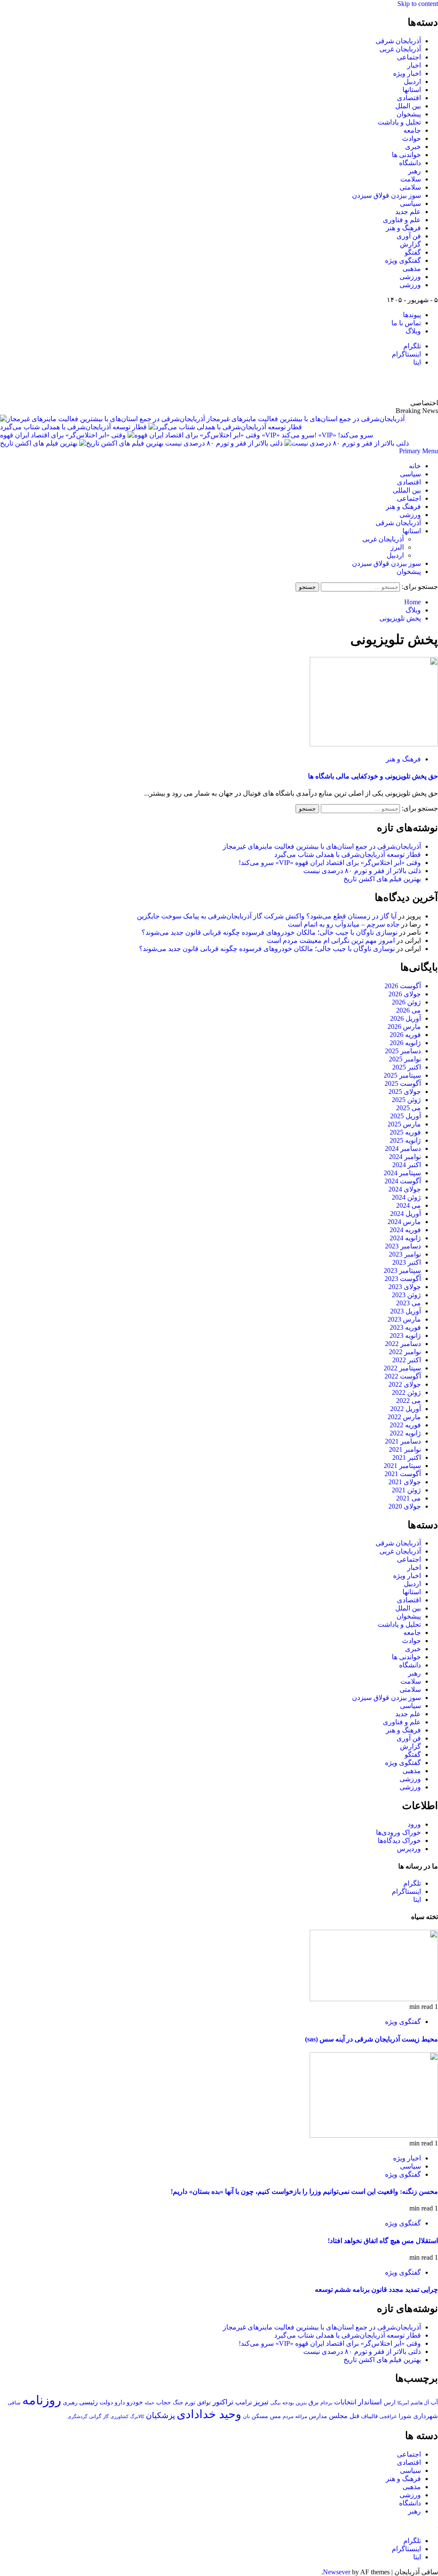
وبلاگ (413, 331)
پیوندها (412, 315)
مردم (288, 2416)
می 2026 (408, 1010)
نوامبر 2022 (405, 1352)
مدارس (318, 2416)
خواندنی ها (406, 155)
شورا (405, 2416)
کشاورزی (119, 2417)
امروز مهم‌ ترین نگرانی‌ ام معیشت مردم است (331, 940)
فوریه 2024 (405, 1230)
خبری (413, 147)
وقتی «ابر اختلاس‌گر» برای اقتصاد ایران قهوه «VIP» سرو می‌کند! (186, 435)
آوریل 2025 (405, 1116)
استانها (412, 90)
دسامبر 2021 (403, 1441)
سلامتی (410, 187)
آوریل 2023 (405, 1311)
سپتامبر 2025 (402, 1075)
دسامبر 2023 (403, 1246)
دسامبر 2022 (403, 1344)
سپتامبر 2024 (402, 1173)
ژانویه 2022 (405, 1433)
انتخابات (345, 2402)
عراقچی (388, 2416)
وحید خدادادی (209, 2414)
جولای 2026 (405, 994)
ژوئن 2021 (406, 1490)
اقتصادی (409, 98)
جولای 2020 (405, 1506)
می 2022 (408, 1401)
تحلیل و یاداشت (399, 122)
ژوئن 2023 (406, 1295)
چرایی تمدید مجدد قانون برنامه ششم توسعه (376, 2289)
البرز (397, 547)
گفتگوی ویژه (403, 260)
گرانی (95, 2417)
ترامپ (244, 2402)
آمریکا (403, 2403)
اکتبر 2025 (407, 1067)
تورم (190, 2403)
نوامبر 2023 (405, 1254)
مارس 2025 (404, 1124)
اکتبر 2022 (407, 1360)
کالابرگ (137, 2416)
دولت (106, 2402)
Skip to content (418, 4)
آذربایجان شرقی (398, 41)
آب (434, 2402)
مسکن (260, 2416)
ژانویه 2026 (405, 1043)
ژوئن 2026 (406, 1002)
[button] (419, 451)
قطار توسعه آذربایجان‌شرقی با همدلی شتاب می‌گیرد (73, 427)
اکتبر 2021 (407, 1457)
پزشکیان (160, 2415)
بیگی (275, 2403)
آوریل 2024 (405, 1214)
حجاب (164, 2402)
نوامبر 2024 (405, 1157)
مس (275, 2416)
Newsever (337, 2572)
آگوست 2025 (403, 1083)
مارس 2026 (404, 1027)
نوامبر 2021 (405, 1449)
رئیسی (89, 2402)
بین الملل (408, 106)
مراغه (301, 2416)
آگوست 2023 (403, 1279)
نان (246, 2416)
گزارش (410, 244)
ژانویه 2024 (405, 1238)
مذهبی (412, 269)
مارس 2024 (404, 1222)
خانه (415, 466)
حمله (149, 2403)
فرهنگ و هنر (403, 228)
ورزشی (410, 277)
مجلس (338, 2416)
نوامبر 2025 (405, 1059)
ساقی (14, 2403)
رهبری (70, 2402)
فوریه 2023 (405, 1327)
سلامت (411, 179)
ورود (414, 1824)
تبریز (261, 2402)
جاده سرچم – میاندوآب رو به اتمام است (344, 924)
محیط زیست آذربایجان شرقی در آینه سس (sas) (371, 2039)
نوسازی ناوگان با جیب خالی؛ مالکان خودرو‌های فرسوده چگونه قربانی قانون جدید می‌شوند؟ (269, 932)
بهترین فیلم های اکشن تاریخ (39, 443)
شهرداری (426, 2416)
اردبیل (412, 82)
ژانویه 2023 (405, 1336)
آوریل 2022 (405, 1409)
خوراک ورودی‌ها (398, 1832)
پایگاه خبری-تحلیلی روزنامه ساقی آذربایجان (346, 383)
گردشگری (77, 2416)
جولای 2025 (405, 1092)
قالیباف (369, 2416)
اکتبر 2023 (407, 1262)
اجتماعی (409, 57)
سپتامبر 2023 (402, 1270)
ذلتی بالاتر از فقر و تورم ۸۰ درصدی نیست (223, 443)
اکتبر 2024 (407, 1165)
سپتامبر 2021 (402, 1466)
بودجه (288, 2403)
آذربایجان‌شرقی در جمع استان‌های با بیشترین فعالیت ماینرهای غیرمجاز (306, 419)
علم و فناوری (402, 220)
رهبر (414, 171)
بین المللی (407, 490)
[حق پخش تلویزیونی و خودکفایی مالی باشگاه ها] (374, 744)
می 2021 (408, 1498)
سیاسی (410, 204)
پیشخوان (409, 114)
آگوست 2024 (403, 1181)
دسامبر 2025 (403, 1051)
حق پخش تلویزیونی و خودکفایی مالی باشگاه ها (373, 776)
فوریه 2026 (405, 1035)
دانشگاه (410, 163)
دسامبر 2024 (403, 1148)
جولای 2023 (405, 1287)
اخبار (414, 65)
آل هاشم (420, 2403)
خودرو (135, 2402)
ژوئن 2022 (406, 1392)
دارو (120, 2402)
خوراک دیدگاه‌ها (399, 1841)
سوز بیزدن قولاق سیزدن (386, 195)
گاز (106, 2416)
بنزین (301, 2403)
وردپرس (409, 1849)
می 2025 (408, 1108)
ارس (390, 2402)
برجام (326, 2403)
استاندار (370, 2402)
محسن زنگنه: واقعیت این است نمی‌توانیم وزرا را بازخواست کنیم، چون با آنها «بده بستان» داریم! (304, 2191)
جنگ (178, 2402)
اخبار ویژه (407, 73)
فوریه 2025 (405, 1132)
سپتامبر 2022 (402, 1368)
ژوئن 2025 (406, 1100)
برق (314, 2402)
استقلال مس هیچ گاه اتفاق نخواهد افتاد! (383, 2241)
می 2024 (408, 1205)
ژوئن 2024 (406, 1197)
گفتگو (413, 252)
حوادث (411, 138)
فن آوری (409, 236)
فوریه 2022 (405, 1425)
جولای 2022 (405, 1384)
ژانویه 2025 (405, 1140)
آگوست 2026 (403, 986)
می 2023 (408, 1303)
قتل (354, 2416)
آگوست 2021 (403, 1474)
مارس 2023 (404, 1319)
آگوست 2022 (403, 1376)
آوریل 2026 (405, 1018)
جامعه (412, 130)
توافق (204, 2403)
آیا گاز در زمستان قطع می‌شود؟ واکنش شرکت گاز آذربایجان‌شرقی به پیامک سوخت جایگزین (267, 916)
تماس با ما (406, 323)
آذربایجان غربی (400, 49)
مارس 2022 (404, 1417)
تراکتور (223, 2402)
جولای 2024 (405, 1189)
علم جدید (408, 212)
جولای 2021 (405, 1482)
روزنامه (42, 2400)
